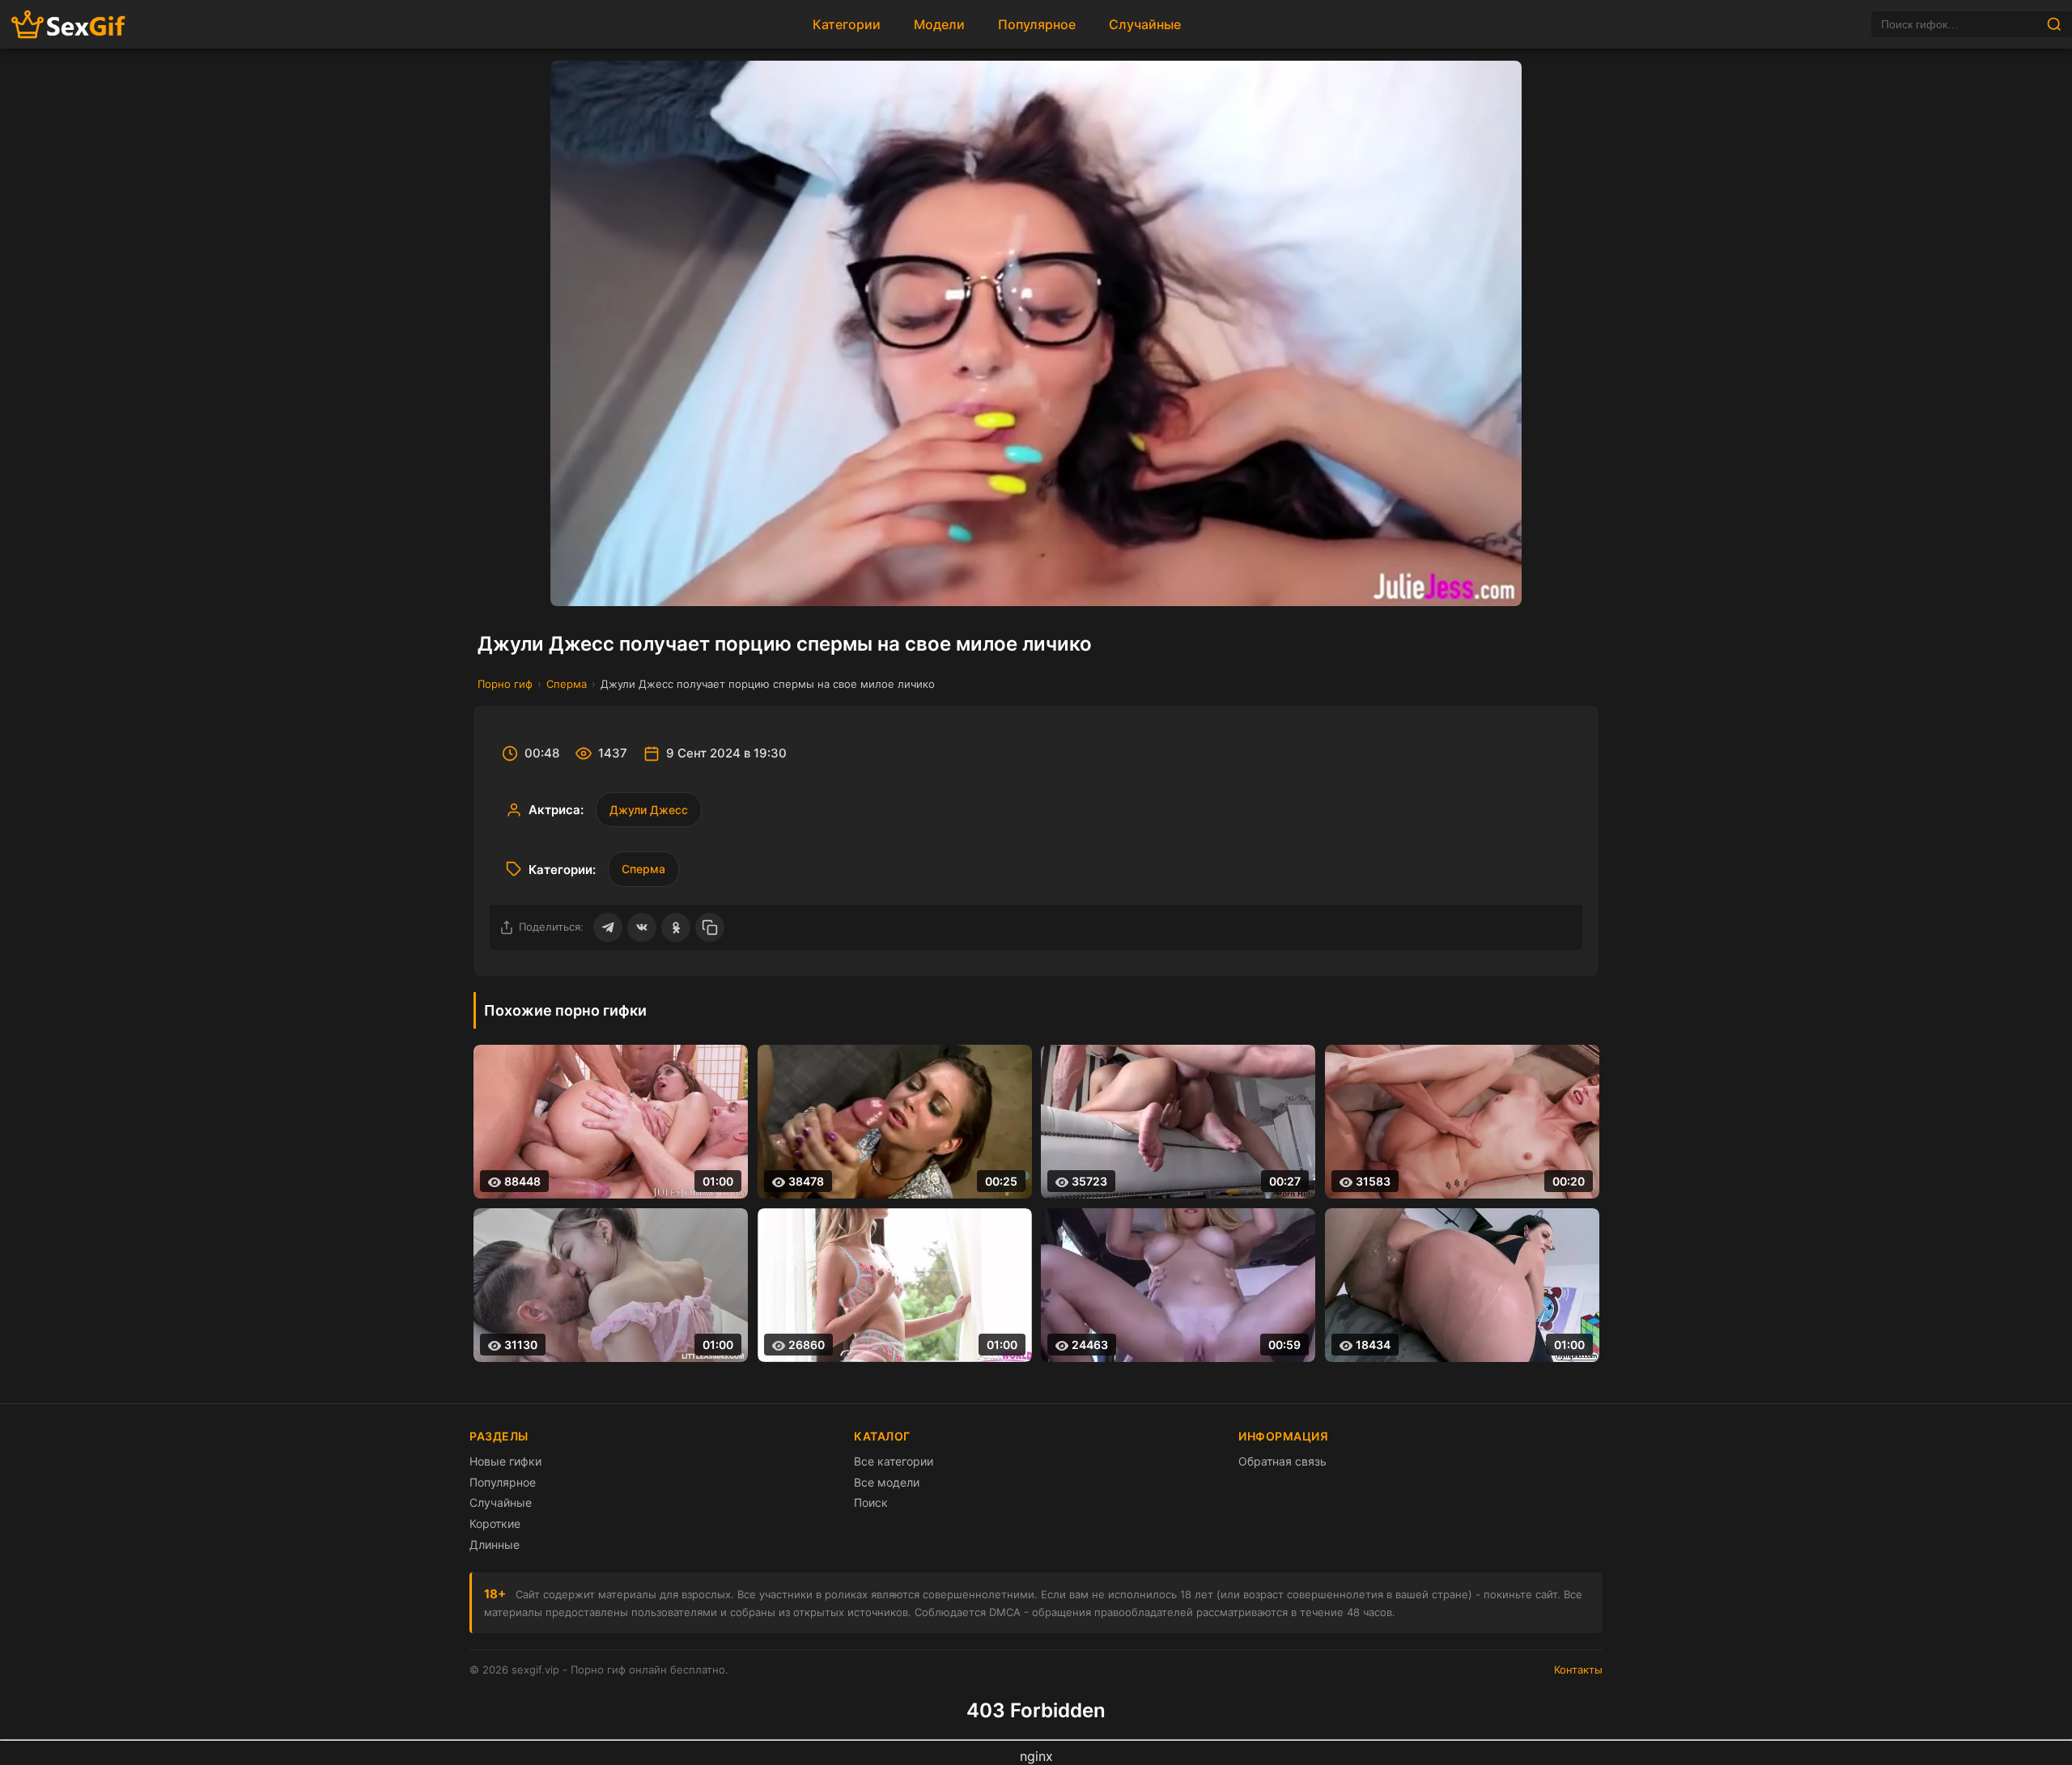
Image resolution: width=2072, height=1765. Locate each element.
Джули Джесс (649, 810)
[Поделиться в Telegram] (608, 927)
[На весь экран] (1496, 580)
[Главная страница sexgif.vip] (69, 25)
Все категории (894, 1461)
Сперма (567, 684)
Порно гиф (505, 684)
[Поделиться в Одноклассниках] (676, 927)
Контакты (1578, 1670)
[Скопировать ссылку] (710, 927)
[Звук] (1456, 580)
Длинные (495, 1544)
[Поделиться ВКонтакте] (642, 927)
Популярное (1037, 24)
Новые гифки (505, 1461)
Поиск (871, 1502)
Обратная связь (1282, 1461)
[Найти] (2054, 24)
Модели (939, 24)
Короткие (495, 1523)
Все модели (887, 1482)
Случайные (1145, 24)
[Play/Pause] (576, 580)
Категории (847, 24)
